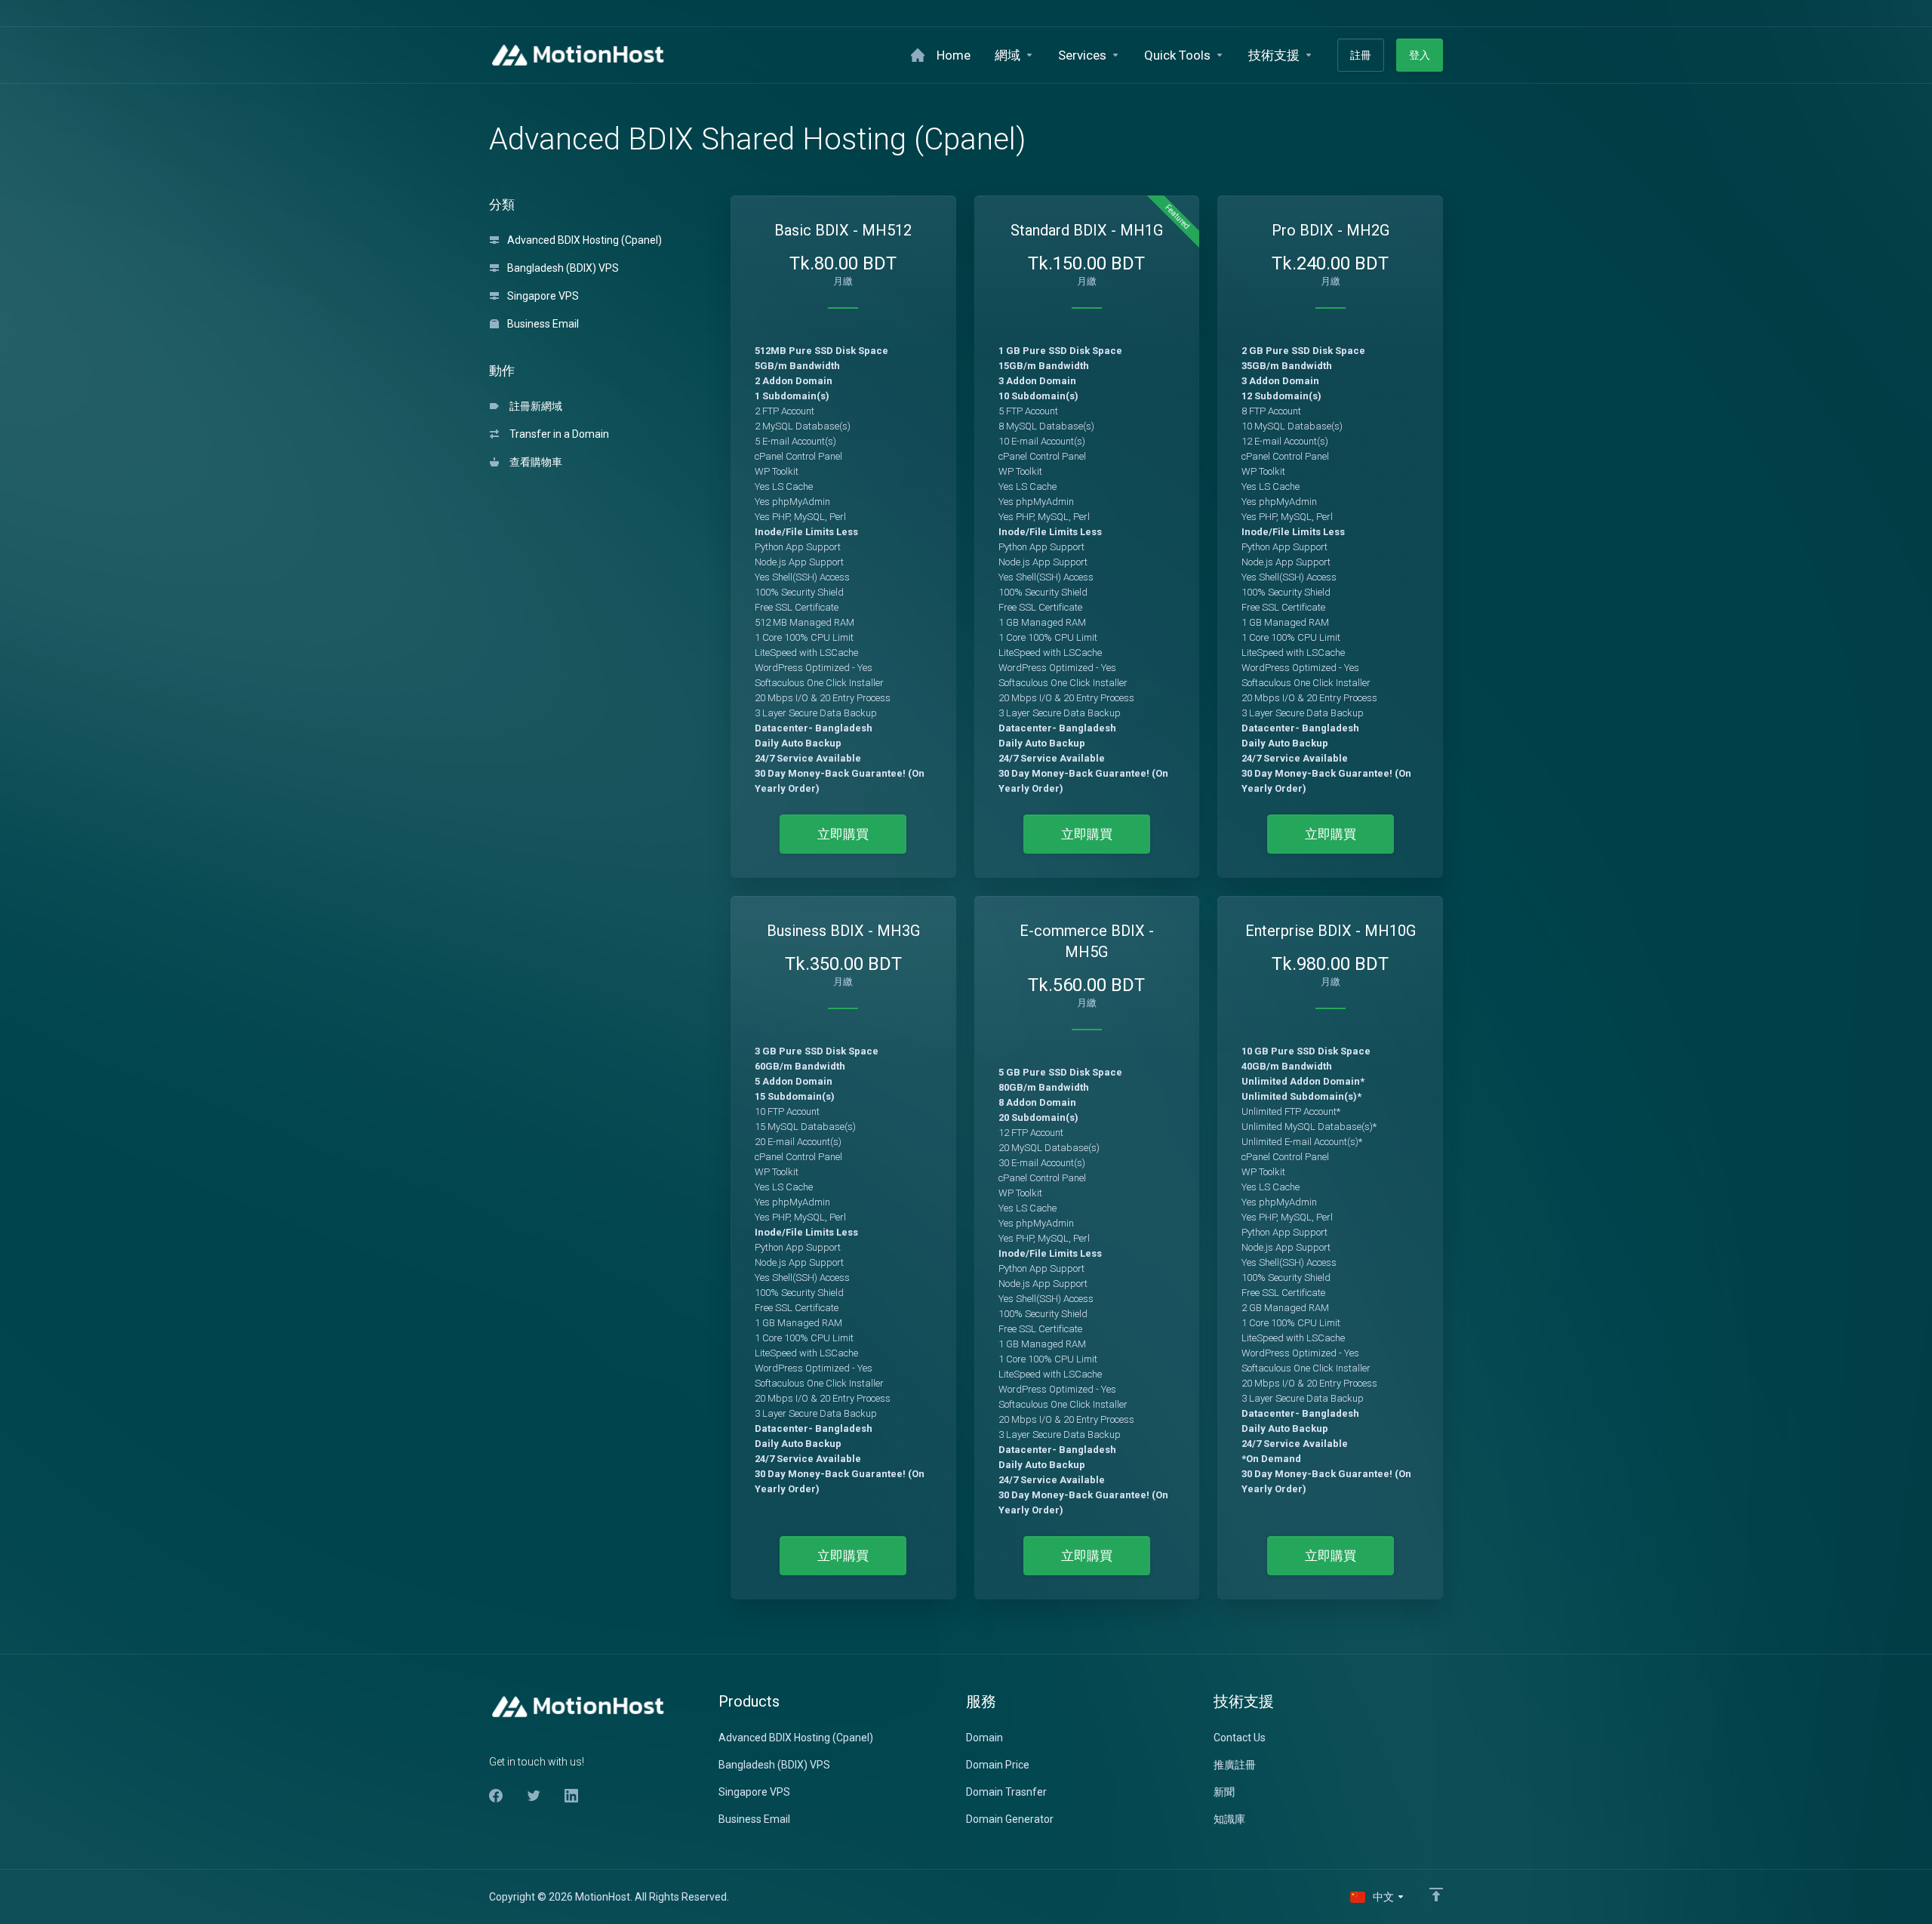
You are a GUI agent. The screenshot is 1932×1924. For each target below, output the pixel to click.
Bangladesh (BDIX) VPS (562, 268)
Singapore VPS (542, 296)
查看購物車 (534, 462)
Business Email (542, 324)
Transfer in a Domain (557, 434)
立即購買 (843, 834)
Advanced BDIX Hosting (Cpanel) (583, 240)
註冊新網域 (534, 406)
